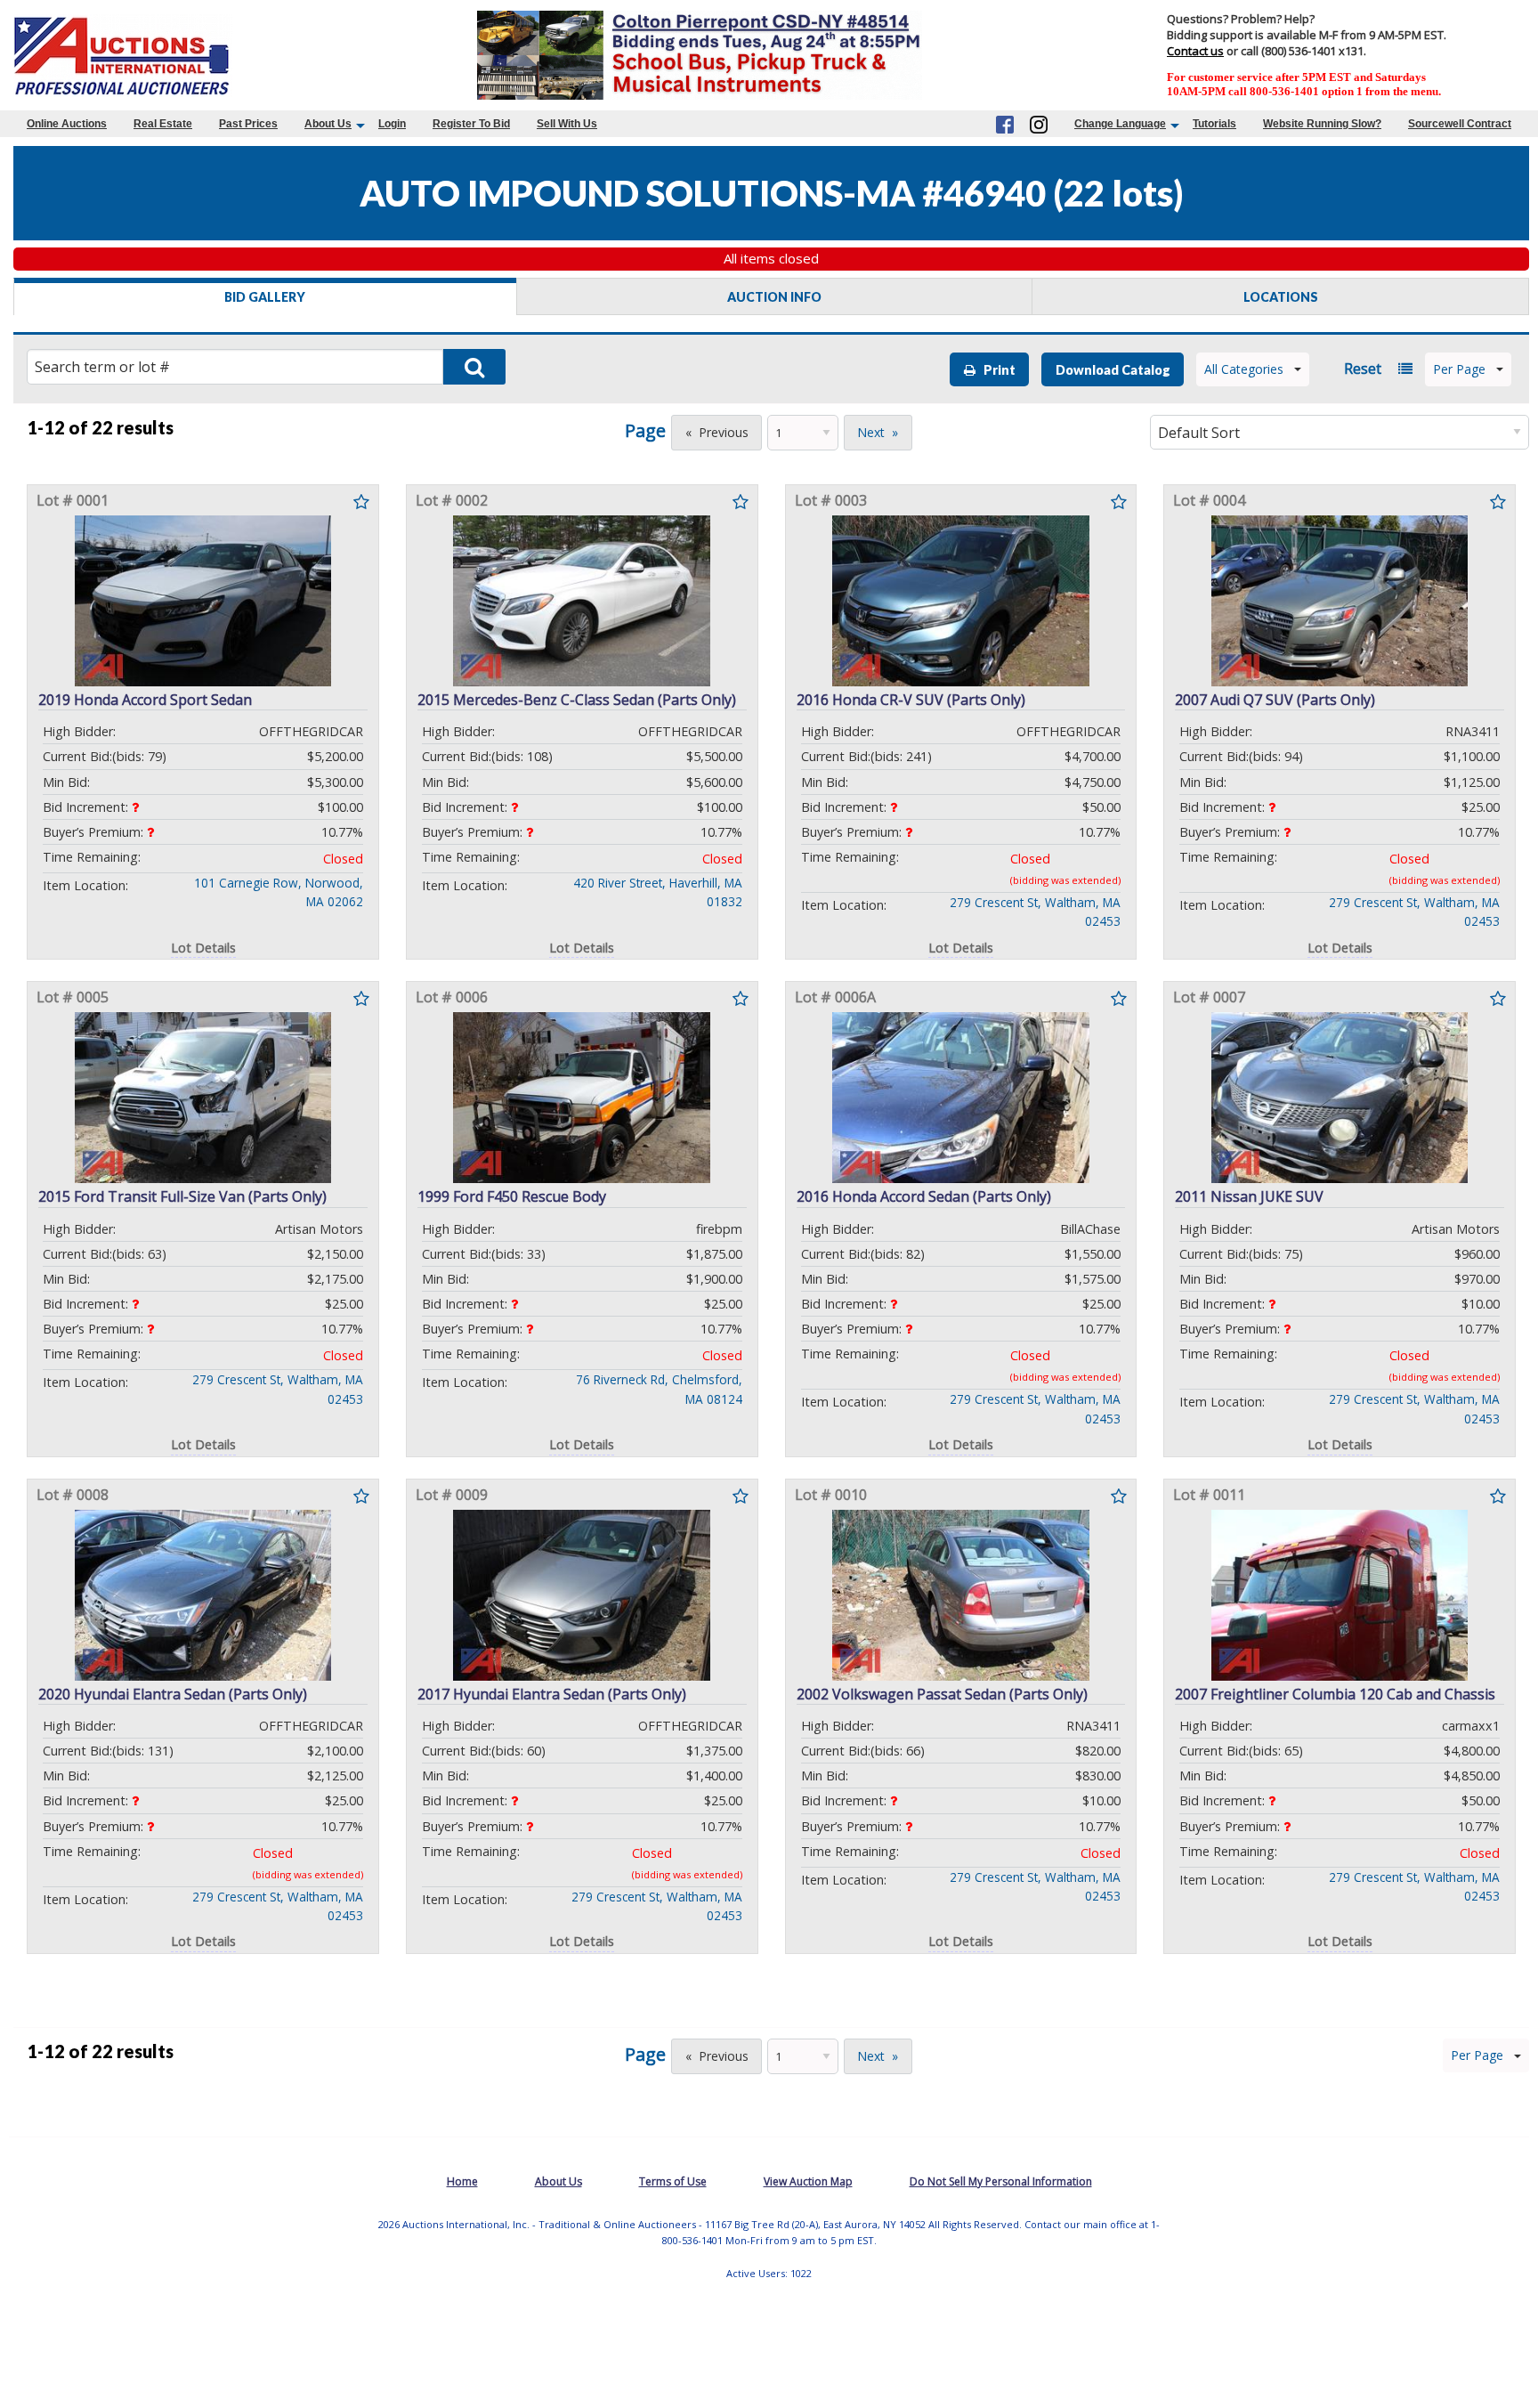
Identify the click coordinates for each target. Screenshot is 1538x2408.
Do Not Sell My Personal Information (1001, 2181)
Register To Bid (471, 124)
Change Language (1120, 124)
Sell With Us (567, 124)
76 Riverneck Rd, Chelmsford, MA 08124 (659, 1389)
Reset (1363, 369)
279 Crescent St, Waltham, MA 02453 (1035, 912)
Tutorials (1214, 124)
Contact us (1195, 51)
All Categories (1244, 369)
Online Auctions (67, 124)
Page (645, 430)
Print (996, 370)
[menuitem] (67, 124)
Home (462, 2181)
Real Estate (163, 124)
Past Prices (248, 124)
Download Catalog (1113, 370)
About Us (328, 124)
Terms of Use (673, 2181)
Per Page (1459, 369)
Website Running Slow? (1322, 124)
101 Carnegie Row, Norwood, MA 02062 (279, 892)
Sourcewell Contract (1460, 124)
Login (392, 124)
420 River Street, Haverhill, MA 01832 (658, 892)
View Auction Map (808, 2181)
